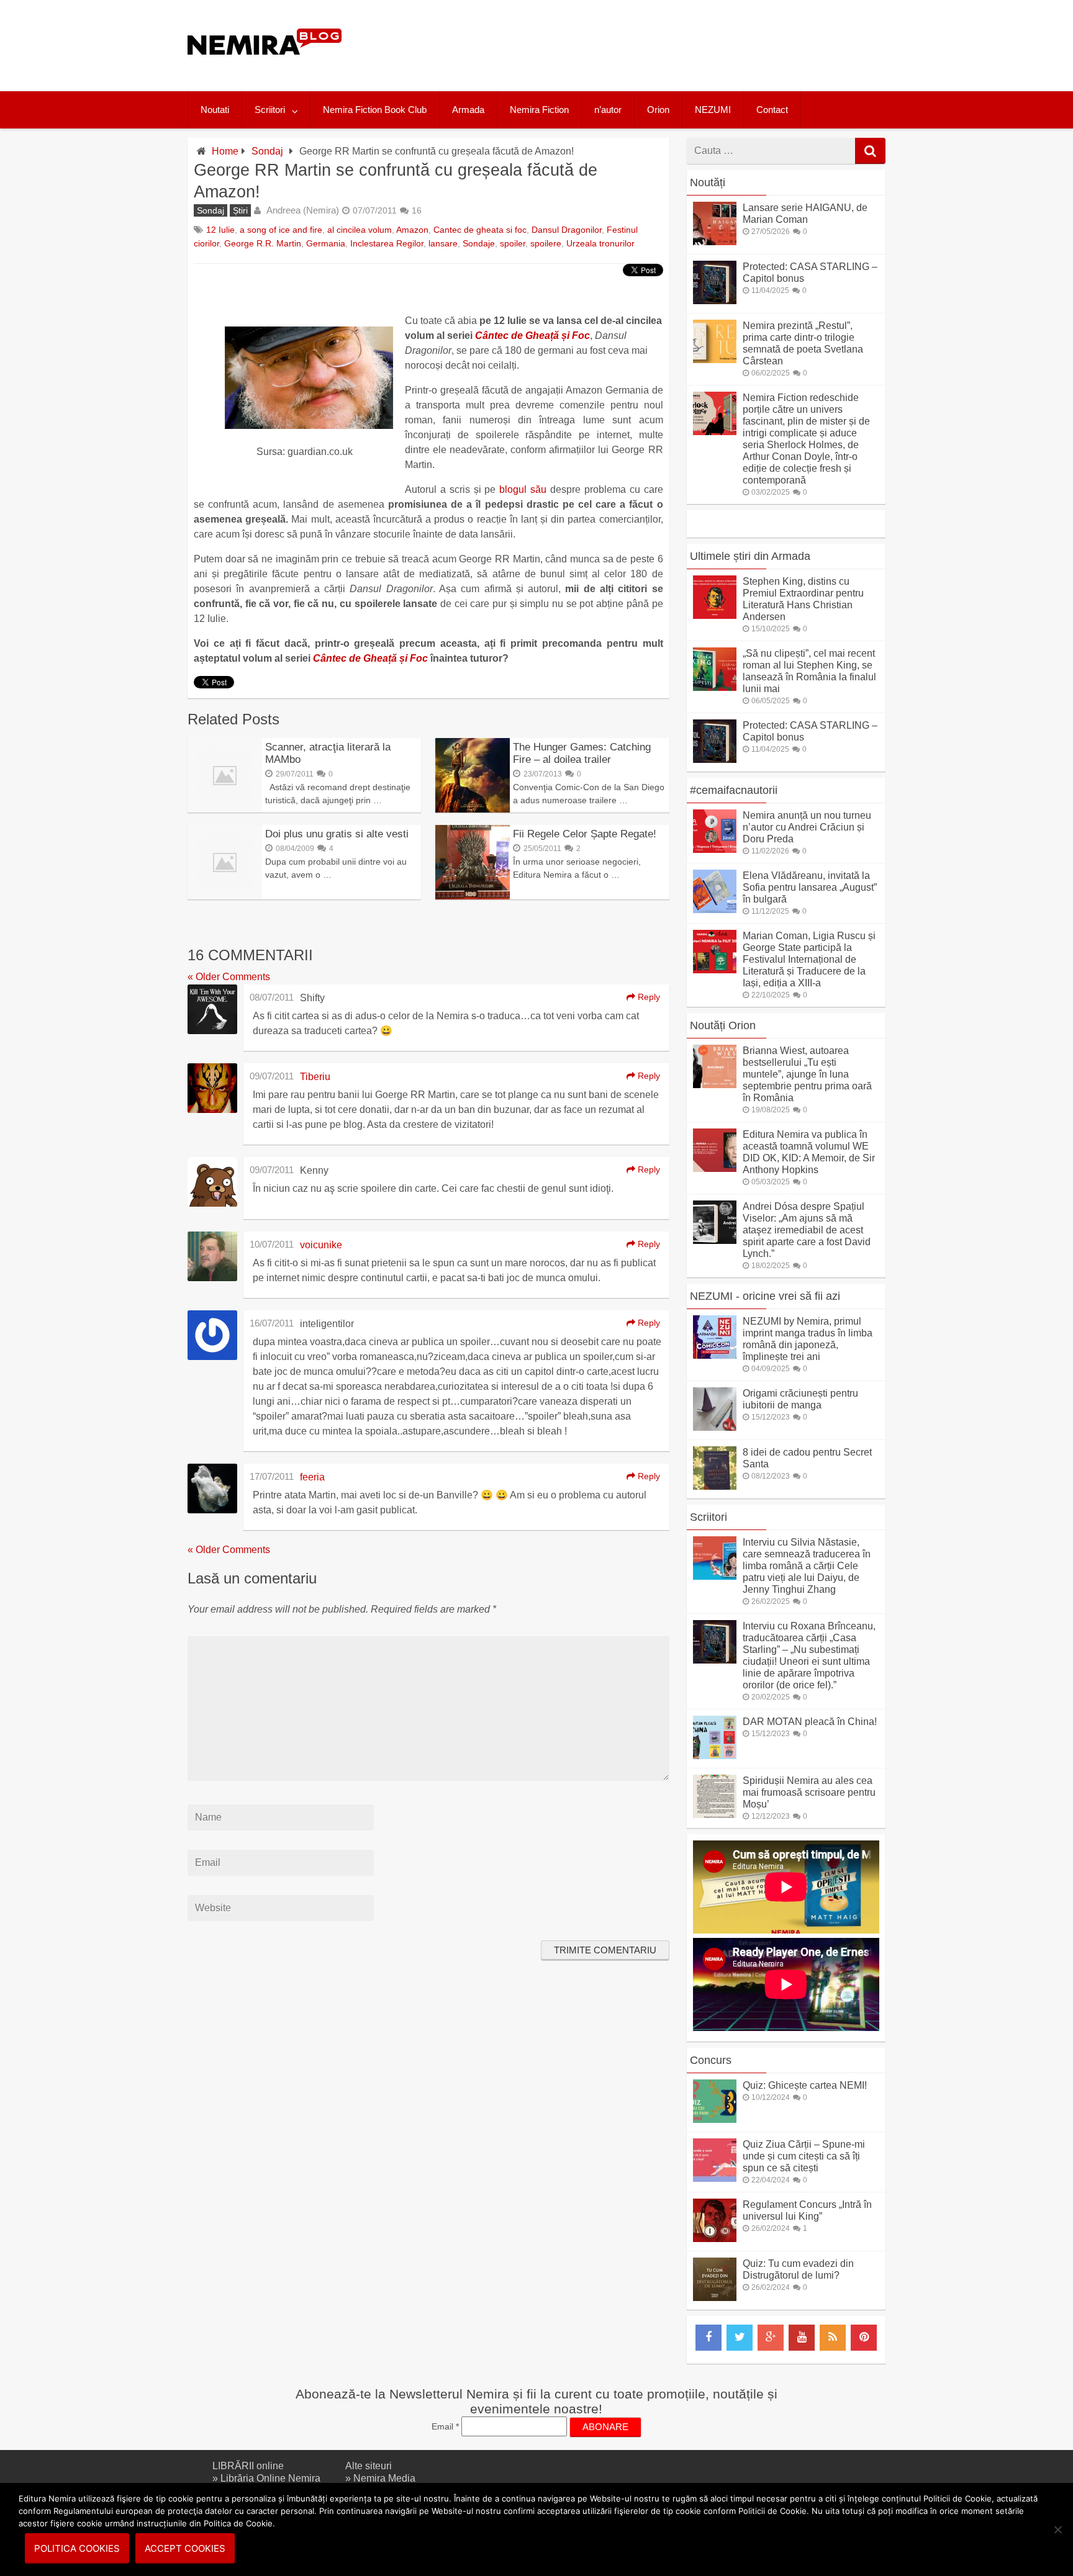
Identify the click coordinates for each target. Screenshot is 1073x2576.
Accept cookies (185, 2548)
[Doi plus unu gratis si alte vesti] (225, 896)
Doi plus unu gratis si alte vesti (337, 834)
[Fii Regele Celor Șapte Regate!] (473, 896)
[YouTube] (802, 2338)
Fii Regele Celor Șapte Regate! (585, 834)
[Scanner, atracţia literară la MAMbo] (225, 809)
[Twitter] (740, 2338)
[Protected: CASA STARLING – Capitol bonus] (715, 301)
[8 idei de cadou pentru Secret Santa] (715, 1486)
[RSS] (833, 2338)
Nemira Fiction (539, 110)
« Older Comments (229, 977)
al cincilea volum (360, 230)
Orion (658, 110)
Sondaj (267, 151)
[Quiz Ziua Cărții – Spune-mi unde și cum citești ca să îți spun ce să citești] (715, 2178)
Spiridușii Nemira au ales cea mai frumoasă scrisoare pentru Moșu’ (809, 1792)
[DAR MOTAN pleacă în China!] (715, 1756)
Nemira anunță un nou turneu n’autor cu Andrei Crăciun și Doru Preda (807, 827)
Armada (468, 110)
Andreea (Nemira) (303, 210)
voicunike (321, 1245)
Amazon (412, 230)
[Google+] (771, 2338)
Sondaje (479, 243)
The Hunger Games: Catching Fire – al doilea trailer (582, 753)
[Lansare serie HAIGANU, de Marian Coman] (715, 242)
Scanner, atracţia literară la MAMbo (328, 753)
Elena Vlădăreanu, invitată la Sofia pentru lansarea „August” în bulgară (810, 887)
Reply (648, 997)
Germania (326, 243)
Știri (240, 210)
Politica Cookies (77, 2548)
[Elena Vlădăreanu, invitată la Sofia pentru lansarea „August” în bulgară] (715, 910)
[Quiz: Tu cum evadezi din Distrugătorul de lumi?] (715, 2298)
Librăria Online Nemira (270, 2478)
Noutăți (708, 182)
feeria (312, 1477)
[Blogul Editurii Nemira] (265, 67)
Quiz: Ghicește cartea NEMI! (805, 2085)
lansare (443, 243)
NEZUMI (713, 110)
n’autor (608, 110)
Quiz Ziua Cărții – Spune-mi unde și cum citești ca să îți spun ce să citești (804, 2156)
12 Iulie (220, 230)
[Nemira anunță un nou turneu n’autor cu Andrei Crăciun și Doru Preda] (715, 849)
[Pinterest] (864, 2338)
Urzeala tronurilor (600, 243)
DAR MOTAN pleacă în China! (810, 1722)
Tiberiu (315, 1077)
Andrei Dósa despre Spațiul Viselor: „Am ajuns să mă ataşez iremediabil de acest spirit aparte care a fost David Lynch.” (807, 1230)
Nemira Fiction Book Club (375, 110)
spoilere (546, 243)
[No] (1057, 2529)
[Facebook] (709, 2338)
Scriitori (270, 110)
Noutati (215, 110)
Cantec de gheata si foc (480, 230)
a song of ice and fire (281, 230)
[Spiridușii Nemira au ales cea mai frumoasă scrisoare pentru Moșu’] (715, 1815)
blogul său (523, 489)
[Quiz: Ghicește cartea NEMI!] (715, 2119)
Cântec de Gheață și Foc (532, 336)
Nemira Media (384, 2478)
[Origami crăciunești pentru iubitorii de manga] (715, 1427)
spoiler (513, 243)
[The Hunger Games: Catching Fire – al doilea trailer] (473, 809)
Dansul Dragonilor (567, 230)
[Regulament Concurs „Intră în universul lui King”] (715, 2239)
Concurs (711, 2060)
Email (445, 2426)
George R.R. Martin (263, 243)
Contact (772, 110)
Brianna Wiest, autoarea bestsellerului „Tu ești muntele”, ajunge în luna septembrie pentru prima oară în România (807, 1074)
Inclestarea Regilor (387, 243)
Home (225, 151)
